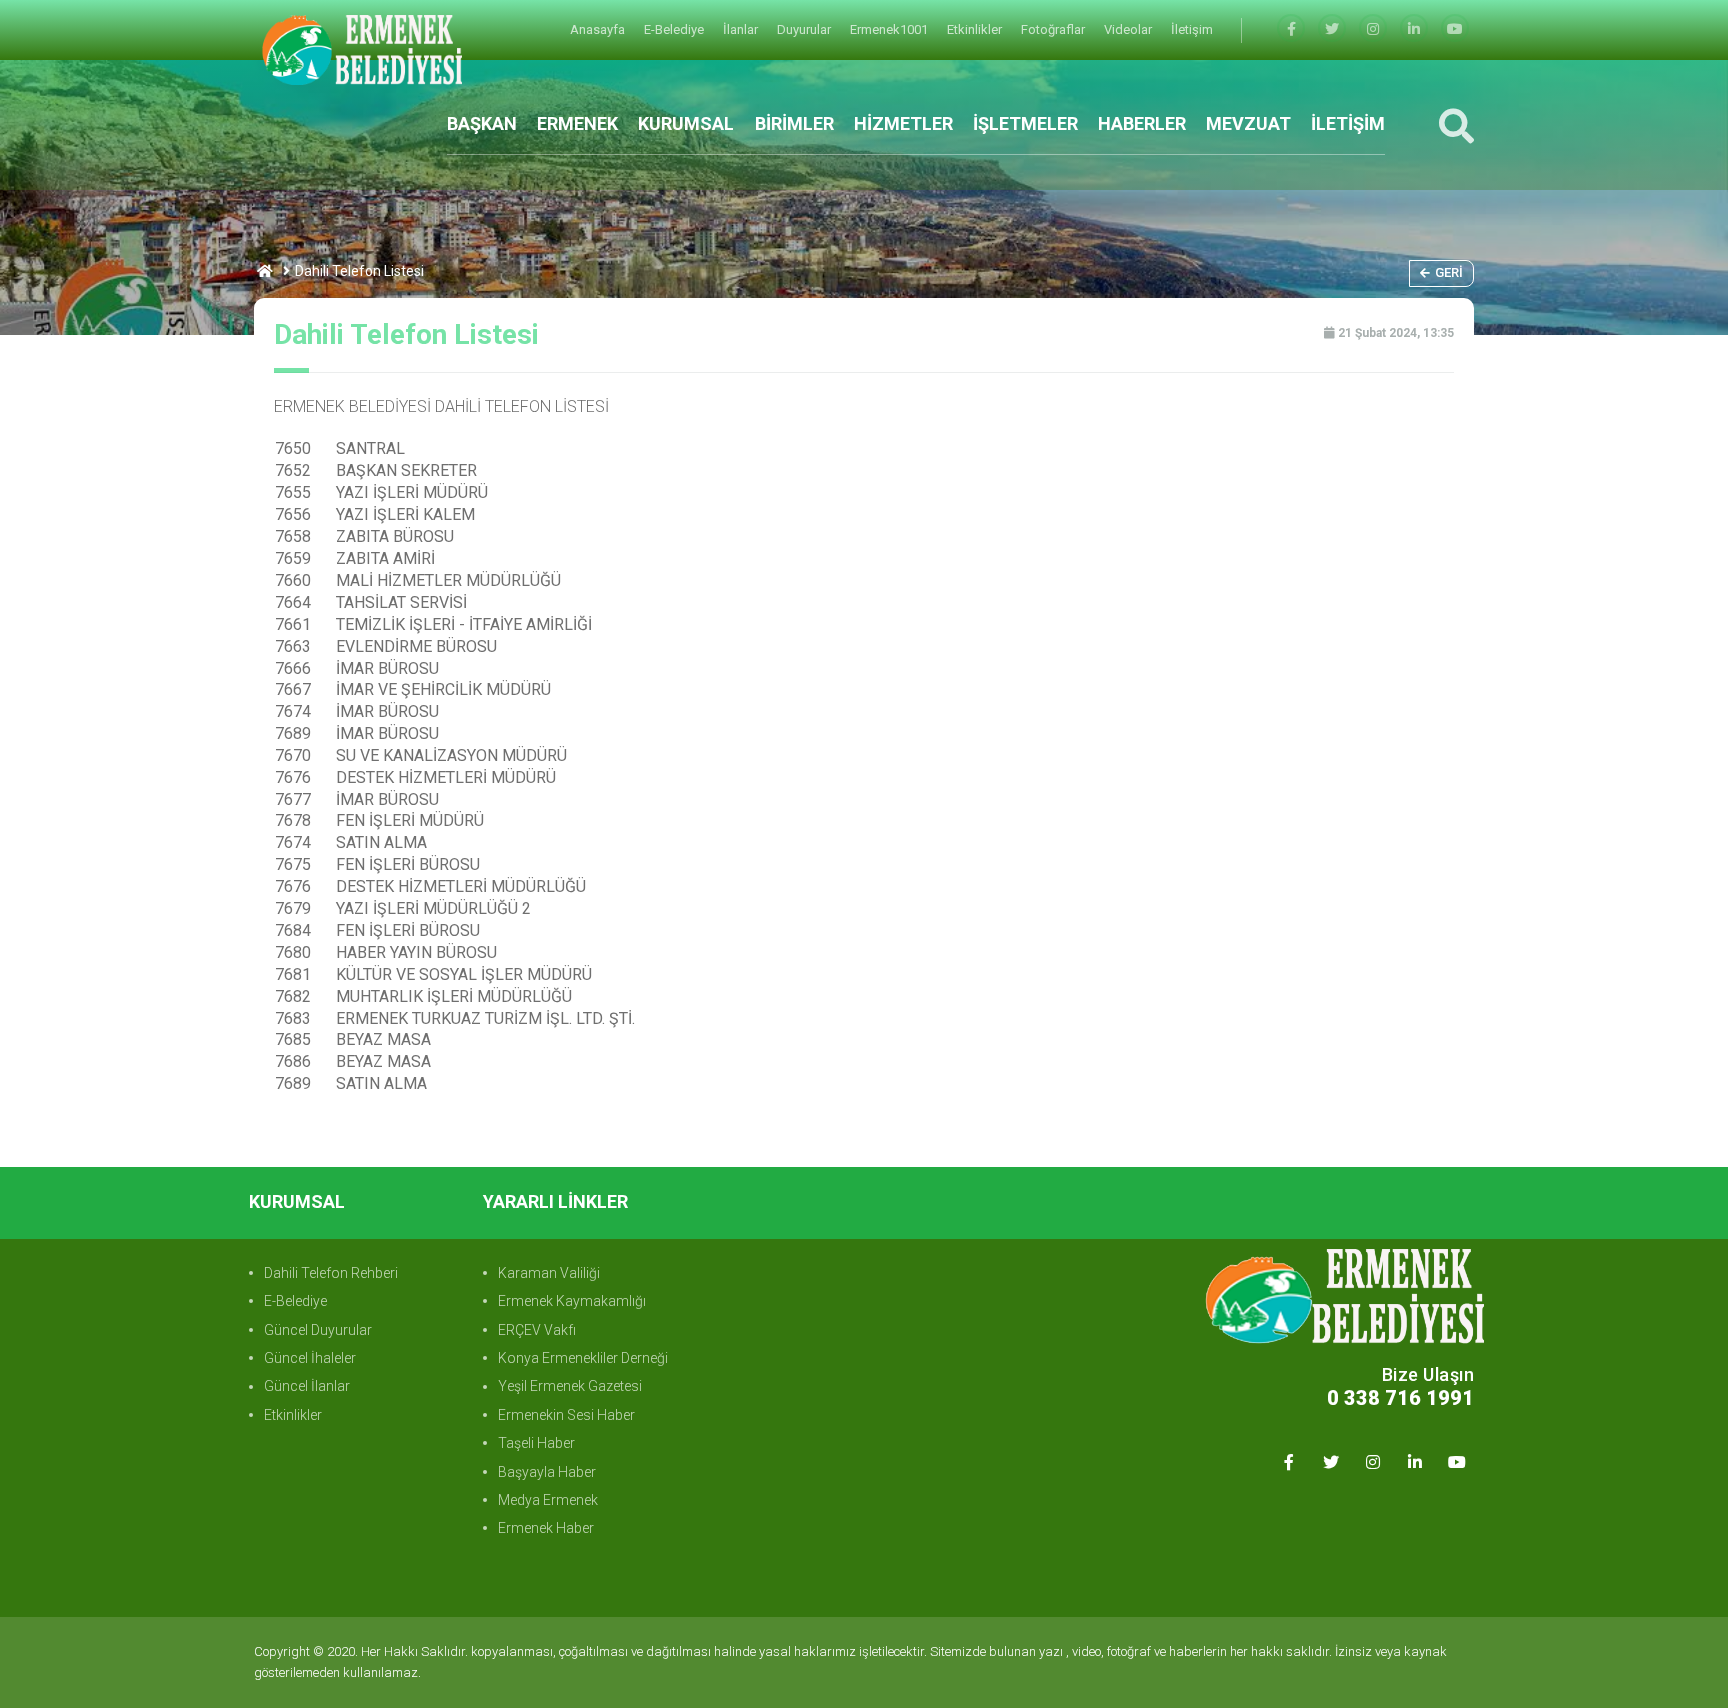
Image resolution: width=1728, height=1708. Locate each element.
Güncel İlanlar (307, 1386)
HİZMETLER (903, 123)
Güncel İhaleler (310, 1358)
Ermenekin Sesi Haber (566, 1415)
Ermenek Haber (546, 1528)
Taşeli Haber (536, 1443)
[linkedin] (1414, 29)
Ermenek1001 (890, 29)
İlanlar (742, 29)
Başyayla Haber (547, 1472)
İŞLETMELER (1025, 123)
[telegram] (1332, 29)
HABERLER (1142, 123)
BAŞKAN (482, 123)
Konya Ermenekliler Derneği (583, 1358)
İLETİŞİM (1348, 123)
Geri (1449, 272)
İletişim (1192, 29)
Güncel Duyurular (318, 1330)
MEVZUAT (1248, 123)
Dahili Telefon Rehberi (331, 1273)
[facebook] (1291, 29)
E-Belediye (675, 29)
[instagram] (1373, 29)
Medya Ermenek (548, 1500)
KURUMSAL (686, 123)
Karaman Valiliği (549, 1273)
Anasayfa (599, 29)
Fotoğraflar (1054, 29)
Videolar (1129, 29)
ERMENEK (577, 123)
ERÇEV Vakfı (537, 1330)
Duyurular (805, 29)
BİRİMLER (794, 123)
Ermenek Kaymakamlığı (572, 1301)
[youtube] (1455, 29)
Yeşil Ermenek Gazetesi (570, 1386)
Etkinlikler (976, 29)
